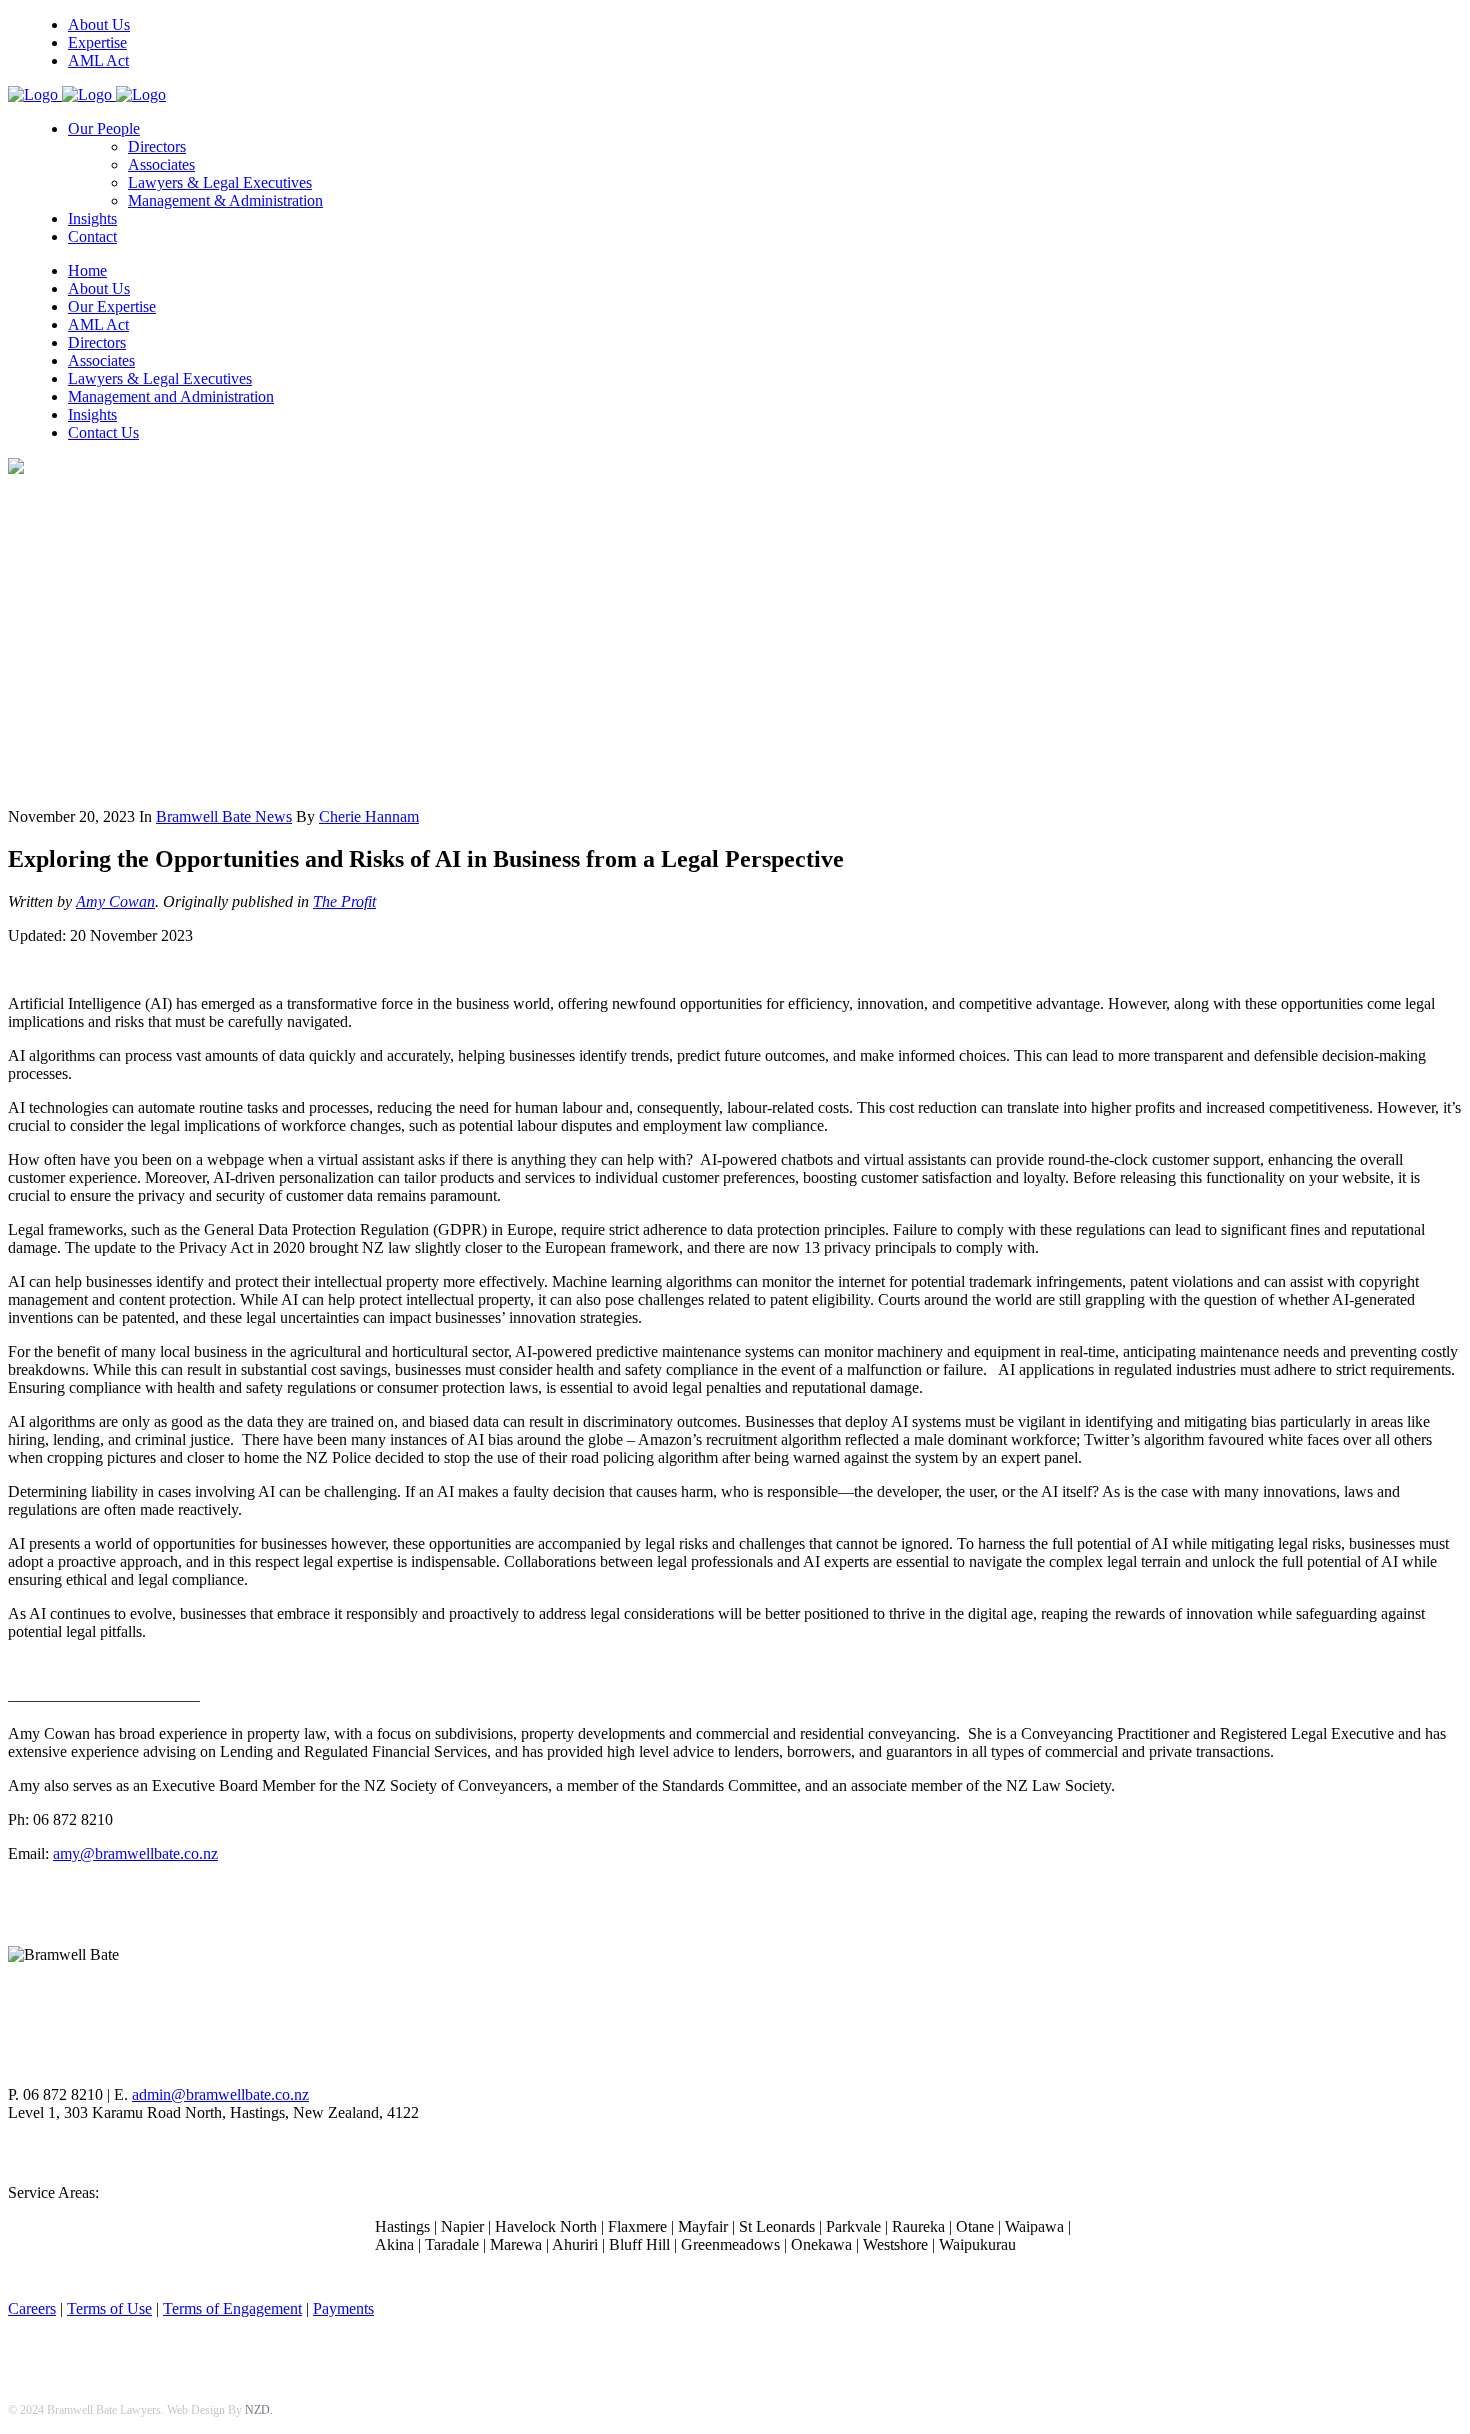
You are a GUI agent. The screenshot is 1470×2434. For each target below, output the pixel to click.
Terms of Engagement (232, 2308)
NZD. (259, 2410)
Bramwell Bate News (224, 816)
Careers (32, 2308)
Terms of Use (109, 2308)
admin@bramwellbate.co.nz (220, 2094)
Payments (343, 2308)
